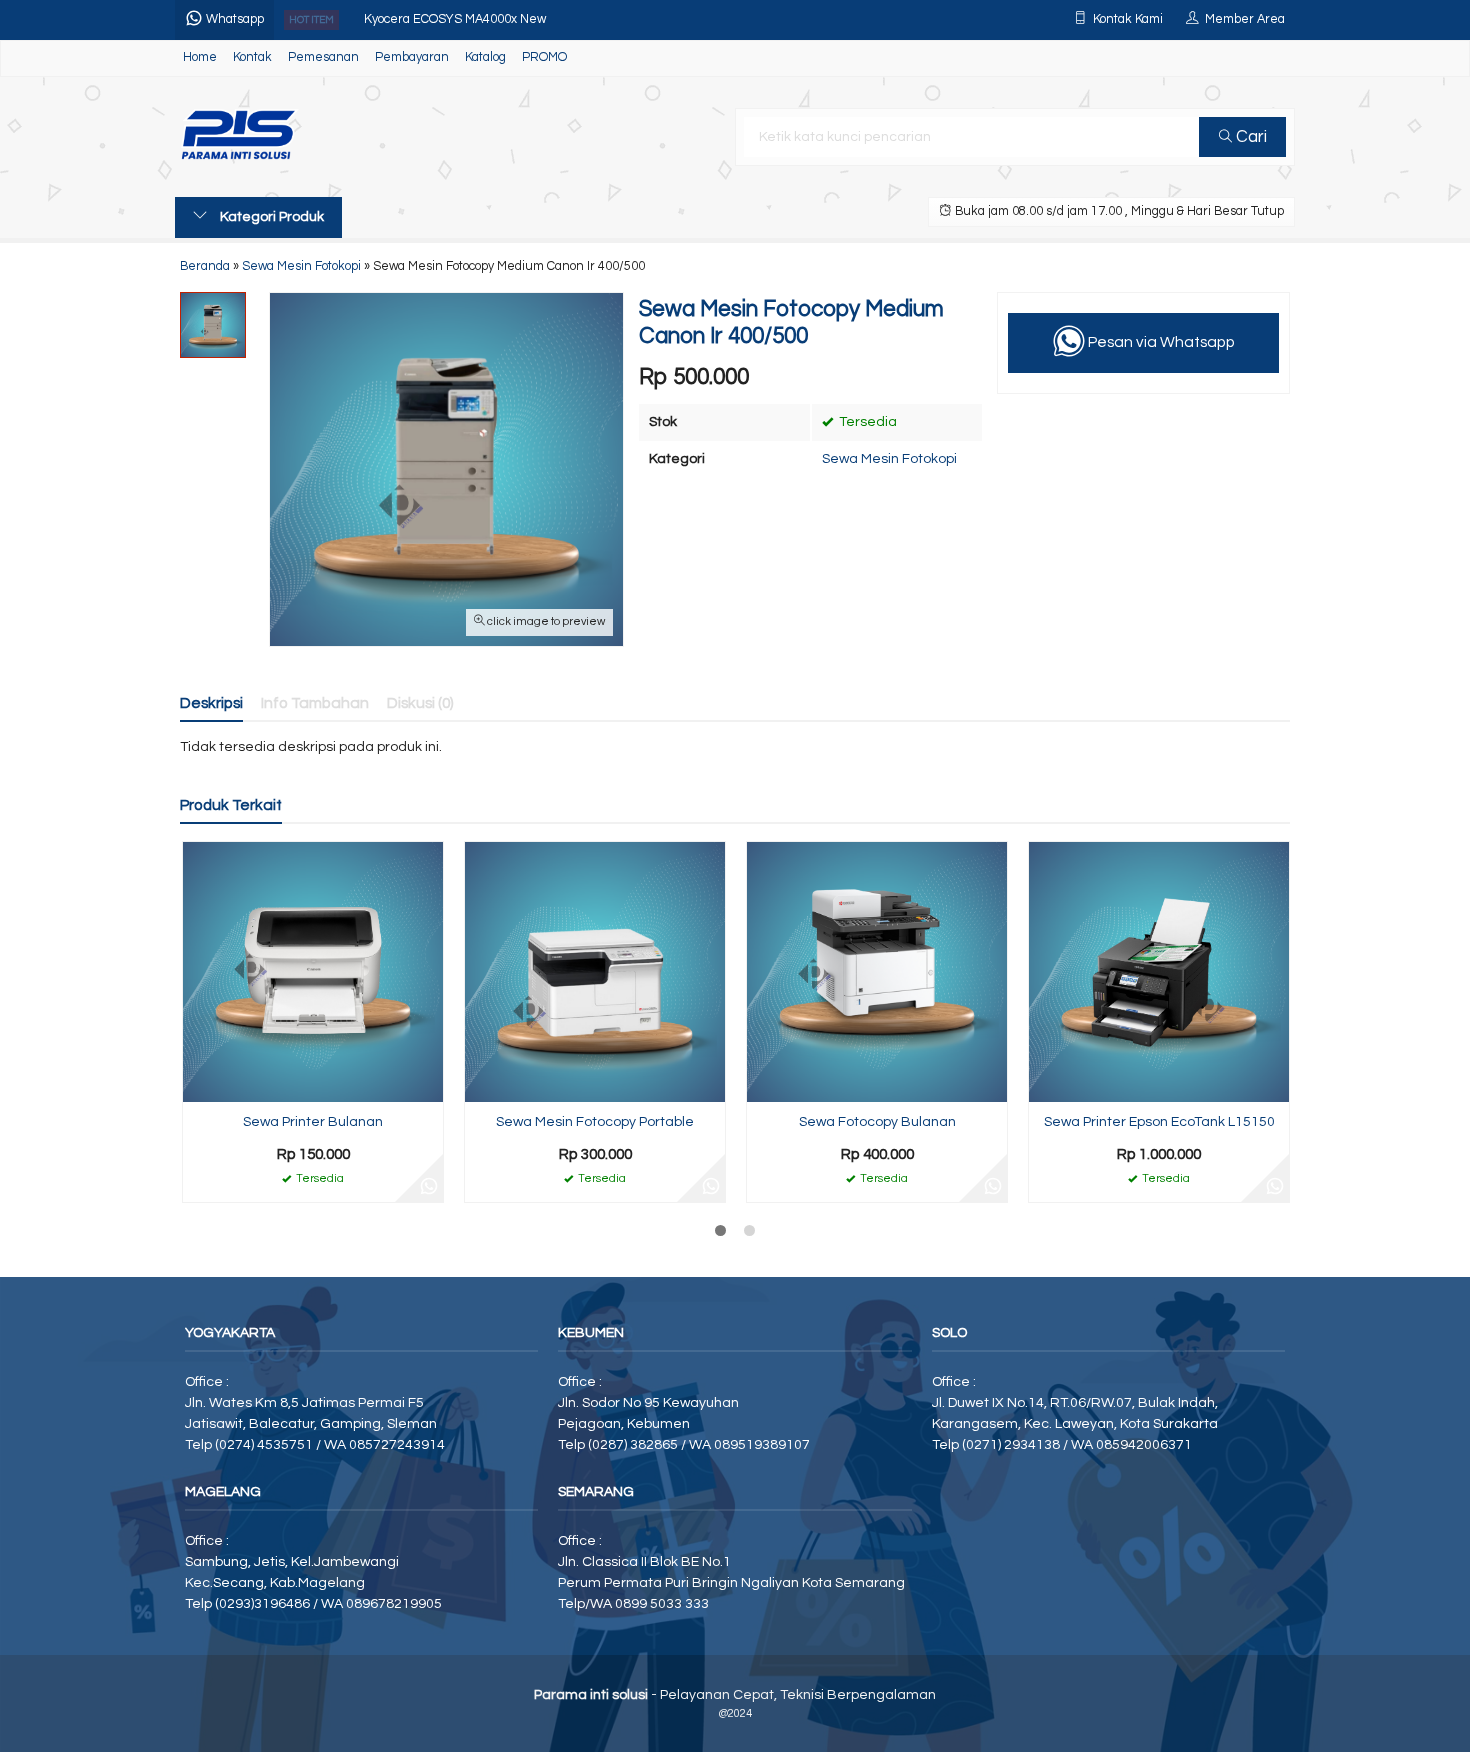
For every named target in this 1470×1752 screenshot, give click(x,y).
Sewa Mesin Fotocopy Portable (595, 1122)
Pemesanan (323, 57)
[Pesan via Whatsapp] (429, 1188)
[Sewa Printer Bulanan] (313, 972)
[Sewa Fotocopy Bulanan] (877, 972)
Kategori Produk (270, 217)
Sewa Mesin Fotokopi (889, 459)
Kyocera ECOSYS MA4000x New (455, 19)
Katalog (485, 57)
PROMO (544, 57)
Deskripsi (211, 703)
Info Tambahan (315, 703)
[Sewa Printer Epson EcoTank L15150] (1159, 972)
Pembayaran (412, 57)
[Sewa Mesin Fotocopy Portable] (595, 972)
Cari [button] (1249, 137)
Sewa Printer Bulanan (313, 1122)
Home (200, 57)
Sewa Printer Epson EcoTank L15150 (1159, 1122)
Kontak (252, 57)
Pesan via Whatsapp (1160, 342)
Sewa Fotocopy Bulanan (877, 1122)
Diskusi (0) (420, 703)
